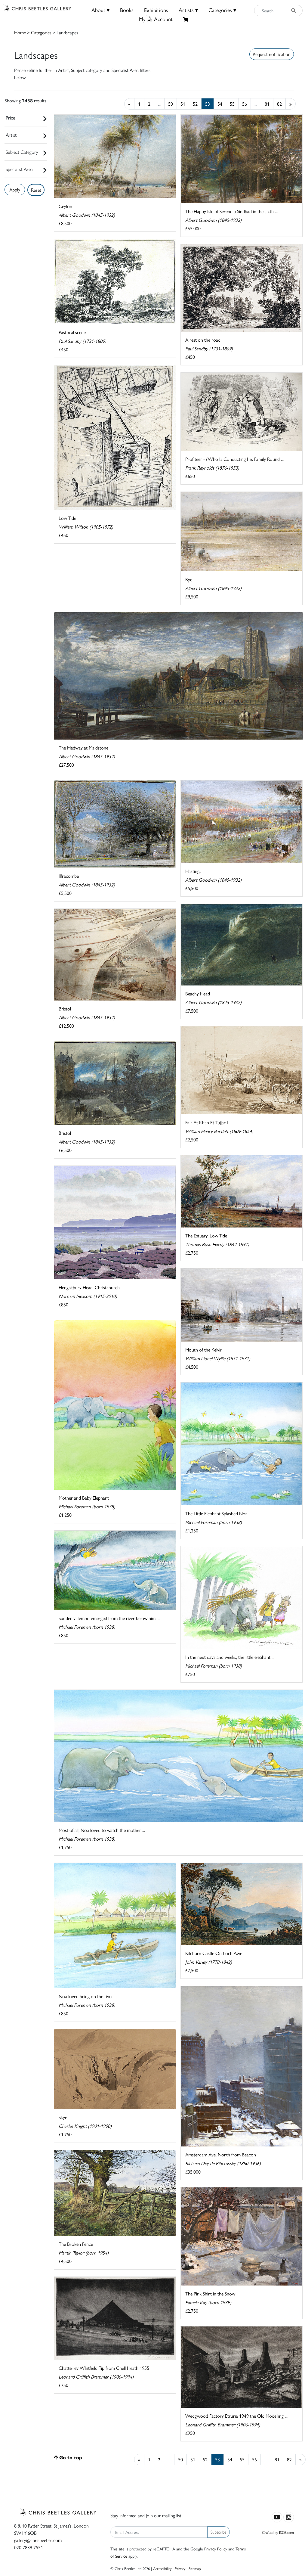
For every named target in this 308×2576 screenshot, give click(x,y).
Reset (36, 190)
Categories (41, 32)
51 (183, 104)
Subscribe (219, 2532)
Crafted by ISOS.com (278, 2532)
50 (171, 104)
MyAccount (156, 19)
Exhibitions (156, 10)
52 (195, 104)
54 (220, 104)
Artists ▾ (188, 10)
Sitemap (195, 2568)
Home (20, 32)
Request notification (272, 54)
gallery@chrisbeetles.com (38, 2540)
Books (127, 10)
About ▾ (100, 10)
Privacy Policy (216, 2549)
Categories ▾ (222, 10)
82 (279, 104)
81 (267, 104)
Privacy (180, 2568)
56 (245, 104)
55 (232, 104)
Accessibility (162, 2568)
